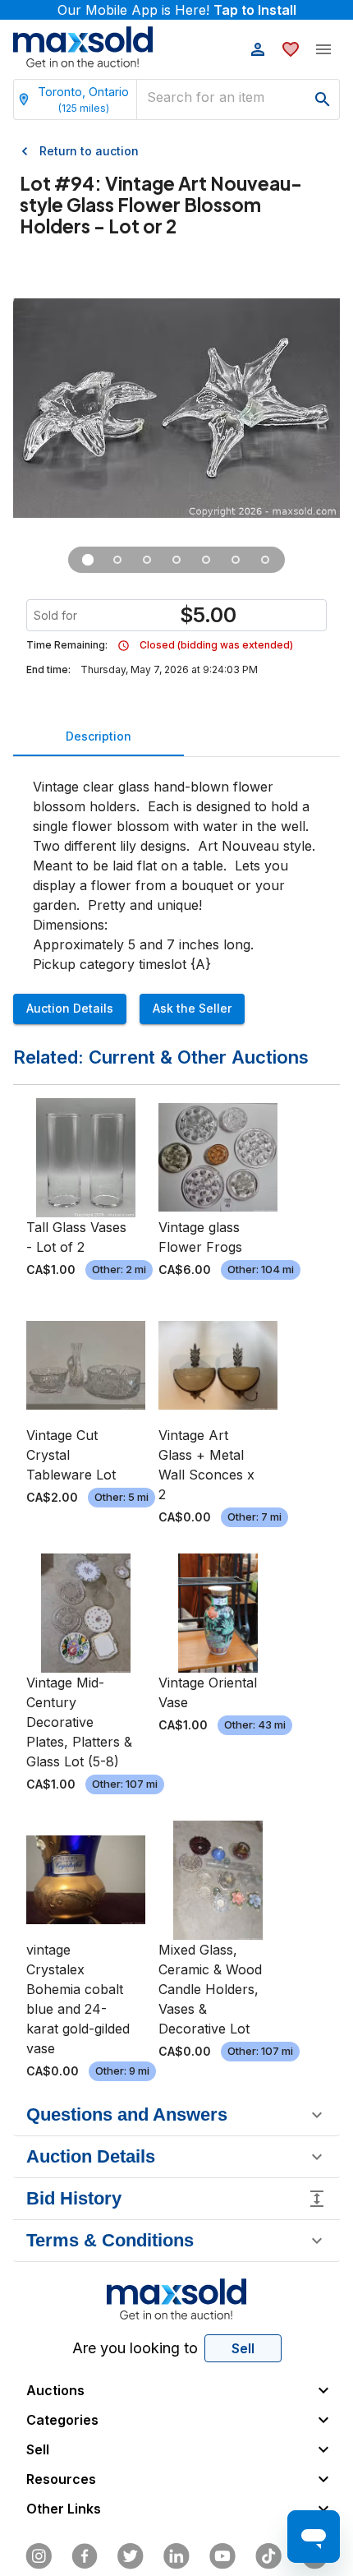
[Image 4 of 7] (176, 560)
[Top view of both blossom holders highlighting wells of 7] (117, 560)
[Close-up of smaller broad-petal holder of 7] (147, 560)
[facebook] (85, 2556)
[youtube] (222, 2556)
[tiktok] (268, 2556)
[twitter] (131, 2556)
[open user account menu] (258, 49)
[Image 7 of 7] (265, 560)
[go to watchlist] (291, 49)
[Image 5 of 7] (206, 560)
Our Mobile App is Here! (177, 10)
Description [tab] (99, 736)
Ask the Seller (192, 1008)
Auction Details (70, 1008)
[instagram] (39, 2556)
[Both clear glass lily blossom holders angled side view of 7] (88, 560)
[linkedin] (176, 2556)
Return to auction (89, 151)
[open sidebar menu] (323, 49)
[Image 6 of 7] (236, 560)
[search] (323, 99)
